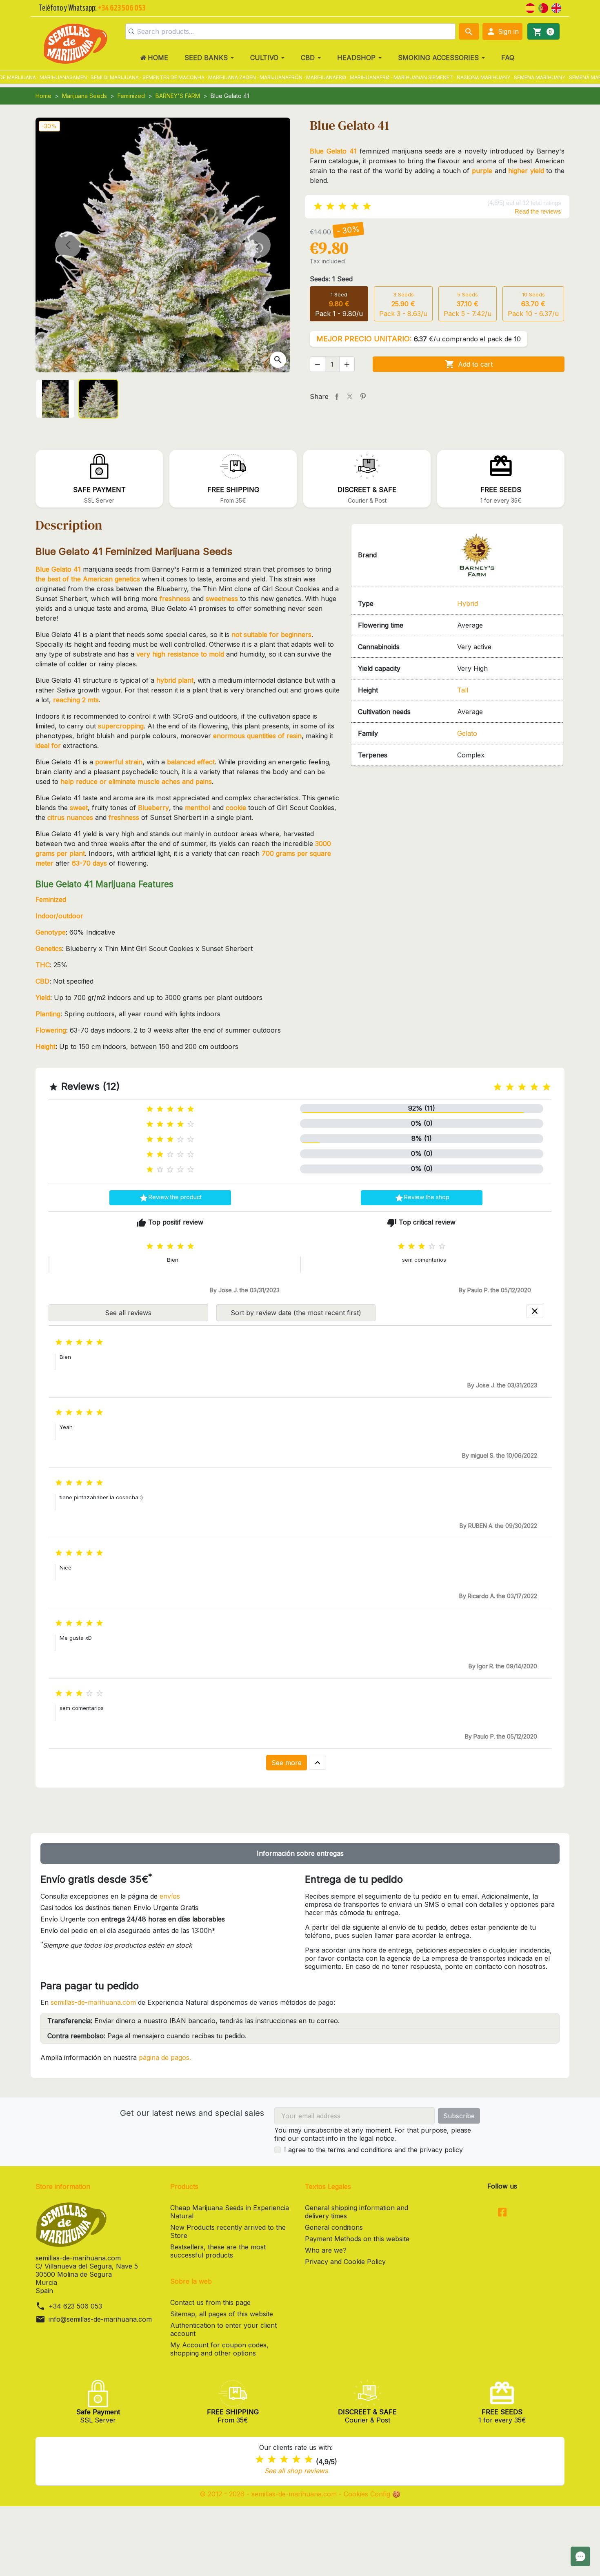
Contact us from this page (210, 2302)
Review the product (170, 1198)
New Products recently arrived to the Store (228, 2231)
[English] (556, 7)
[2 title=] (510, 1087)
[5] (367, 206)
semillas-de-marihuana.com (93, 2002)
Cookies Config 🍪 (372, 2494)
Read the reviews (538, 211)
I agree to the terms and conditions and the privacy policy (373, 2150)
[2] (330, 206)
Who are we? (326, 2250)
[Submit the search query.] (131, 31)
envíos (170, 1896)
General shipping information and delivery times (357, 2212)
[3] (342, 206)
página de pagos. (165, 2057)
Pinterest (363, 396)
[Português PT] (543, 7)
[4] (355, 206)
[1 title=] (498, 1087)
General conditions (334, 2227)
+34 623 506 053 (75, 2306)
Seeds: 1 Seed (331, 279)
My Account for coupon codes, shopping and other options (219, 2349)
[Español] (530, 7)
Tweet (350, 396)
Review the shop (422, 1198)
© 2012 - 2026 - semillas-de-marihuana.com (269, 2494)
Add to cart (469, 364)
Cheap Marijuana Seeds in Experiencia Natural (230, 2212)
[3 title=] (522, 1087)
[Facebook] (502, 2213)
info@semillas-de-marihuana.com (100, 2319)
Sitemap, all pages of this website (222, 2314)
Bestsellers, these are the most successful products (218, 2251)
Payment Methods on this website (357, 2239)
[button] (502, 31)
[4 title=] (534, 1087)
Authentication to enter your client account (223, 2329)
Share (337, 396)
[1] (318, 206)
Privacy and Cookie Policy (345, 2262)
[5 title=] (547, 1087)
